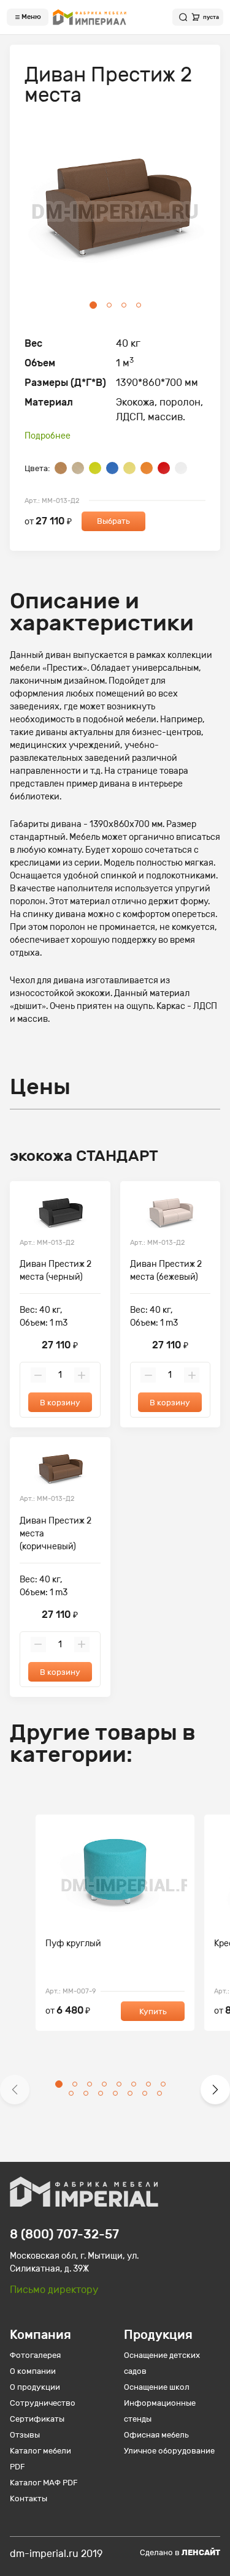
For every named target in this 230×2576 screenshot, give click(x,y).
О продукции (35, 2387)
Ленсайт (201, 2552)
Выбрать (113, 521)
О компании (33, 2371)
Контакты (29, 2499)
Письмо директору (54, 2290)
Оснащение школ (157, 2387)
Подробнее (48, 436)
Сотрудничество (43, 2403)
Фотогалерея (35, 2355)
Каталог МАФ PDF (44, 2483)
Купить (153, 2011)
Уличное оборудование (169, 2451)
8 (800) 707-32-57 (64, 2234)
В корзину (60, 1403)
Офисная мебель (156, 2435)
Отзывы (25, 2435)
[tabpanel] (115, 213)
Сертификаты (37, 2419)
